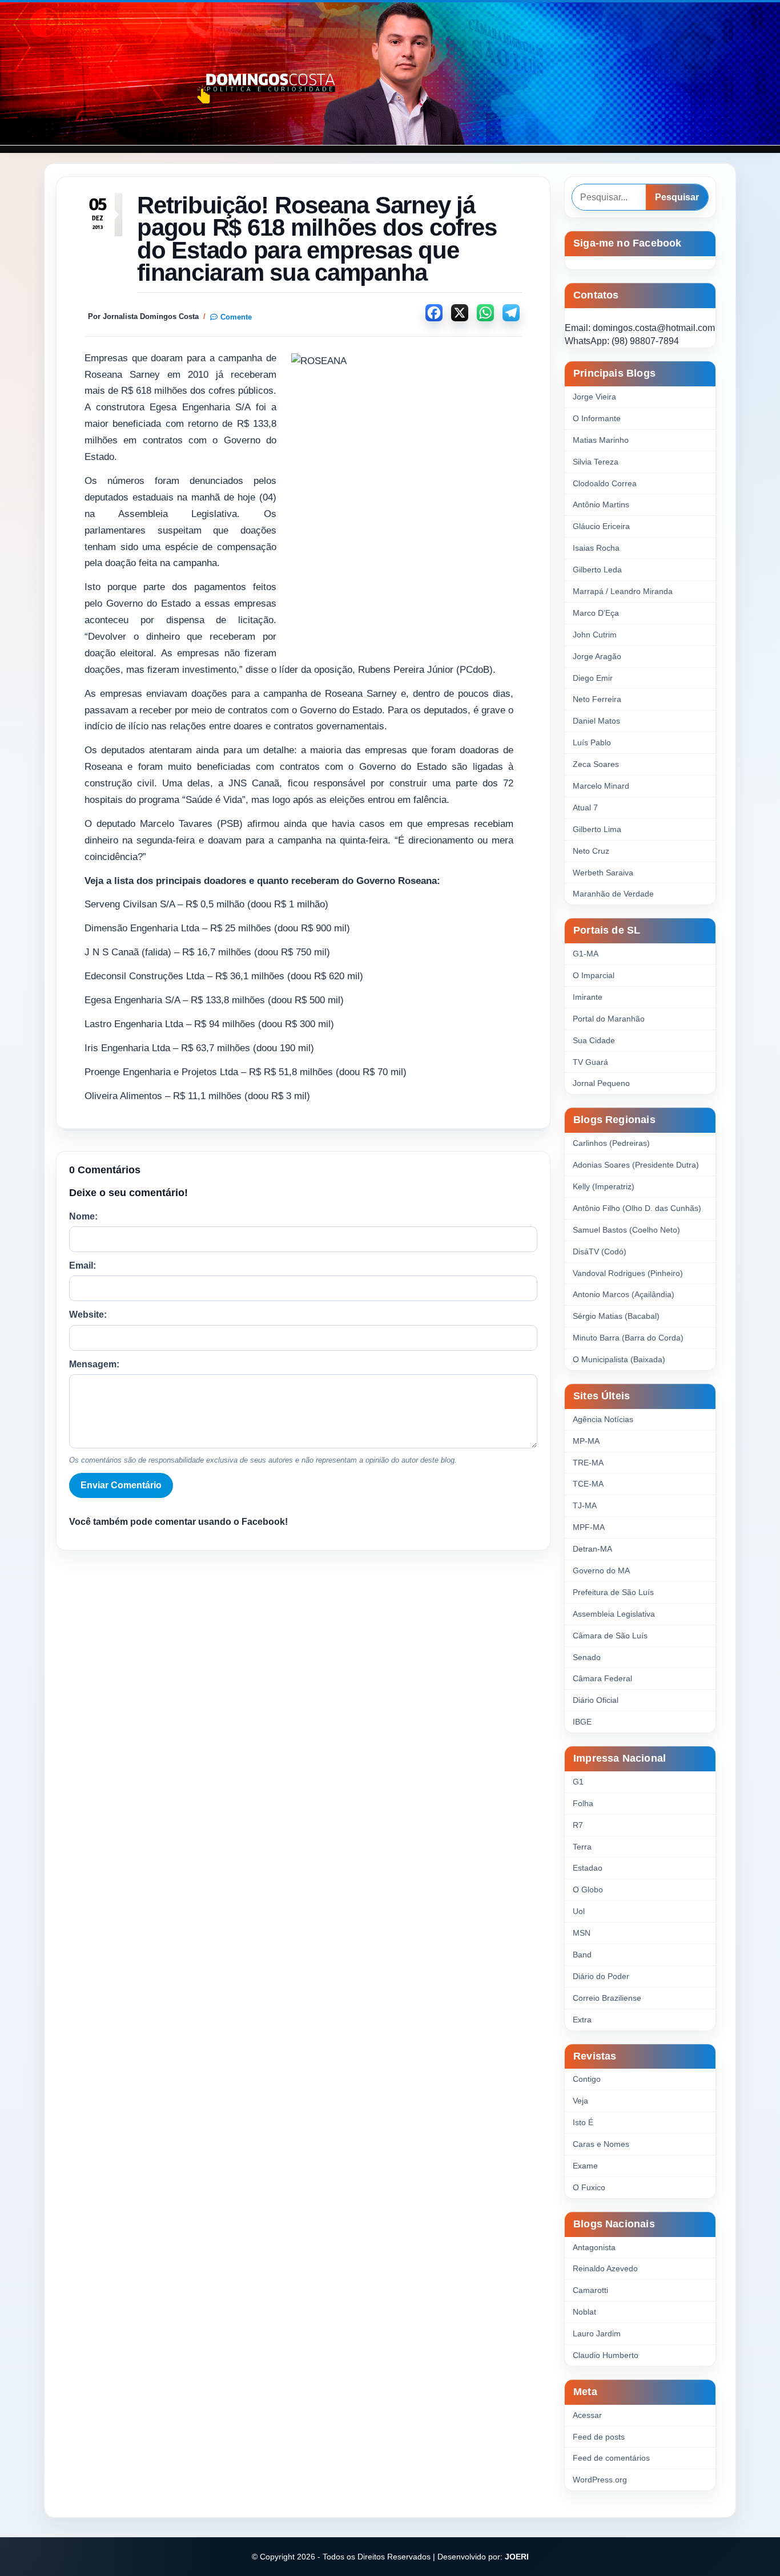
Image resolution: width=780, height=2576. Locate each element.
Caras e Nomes (601, 2144)
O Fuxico (589, 2187)
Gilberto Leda (597, 570)
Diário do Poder (601, 1976)
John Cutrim (595, 635)
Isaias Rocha (596, 548)
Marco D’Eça (596, 613)
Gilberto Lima (597, 829)
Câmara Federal (602, 1678)
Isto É (583, 2122)
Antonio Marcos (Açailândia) (624, 1294)
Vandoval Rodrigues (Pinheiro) (628, 1273)
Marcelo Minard (601, 786)
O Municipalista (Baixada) (619, 1359)
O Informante (597, 418)
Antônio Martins (601, 504)
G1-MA (586, 954)
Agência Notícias (603, 1419)
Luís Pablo (592, 742)
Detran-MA (592, 1549)
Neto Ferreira (597, 699)
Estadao (588, 1868)
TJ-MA (585, 1505)
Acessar (587, 2415)
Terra (582, 1847)
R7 (578, 1825)
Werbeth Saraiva (603, 873)
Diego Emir (593, 678)
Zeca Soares (596, 764)
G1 (578, 1782)
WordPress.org (600, 2480)
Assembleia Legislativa (614, 1614)
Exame (585, 2166)
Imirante (588, 997)
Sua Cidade (594, 1040)
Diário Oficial (596, 1700)
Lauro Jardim (597, 2333)
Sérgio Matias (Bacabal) (616, 1316)
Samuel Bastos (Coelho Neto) (626, 1230)
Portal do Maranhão (609, 1019)
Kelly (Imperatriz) (604, 1186)
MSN (582, 1933)
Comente (236, 317)
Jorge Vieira (594, 397)
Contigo (587, 2079)
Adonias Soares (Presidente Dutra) (636, 1165)
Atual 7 (585, 807)
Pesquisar (677, 197)
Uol (579, 1911)
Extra (582, 2020)
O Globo (588, 1889)
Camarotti (590, 2290)
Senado (587, 1657)
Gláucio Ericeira (601, 526)
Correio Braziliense (607, 1998)
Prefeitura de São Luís (613, 1592)
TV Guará (590, 1062)
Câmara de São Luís (610, 1636)
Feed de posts (599, 2437)
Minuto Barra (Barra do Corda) (628, 1338)
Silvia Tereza (596, 462)
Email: (83, 1265)
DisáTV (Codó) (600, 1251)
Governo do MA (601, 1570)
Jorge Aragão (597, 656)
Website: (88, 1315)
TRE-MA (588, 1463)
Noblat (584, 2312)
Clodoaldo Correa (605, 483)
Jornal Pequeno (601, 1083)
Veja (580, 2101)
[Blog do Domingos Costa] (390, 74)
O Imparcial (594, 975)
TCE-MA (588, 1484)
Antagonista (594, 2247)
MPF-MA (589, 1527)
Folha (583, 1803)
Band (582, 1955)
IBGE (582, 1722)
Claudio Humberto (606, 2355)
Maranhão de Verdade (613, 894)
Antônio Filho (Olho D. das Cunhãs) (637, 1208)
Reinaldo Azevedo (605, 2268)
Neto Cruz (591, 851)
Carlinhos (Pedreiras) (611, 1143)
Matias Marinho (601, 440)
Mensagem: (94, 1364)
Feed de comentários (611, 2458)
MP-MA (586, 1441)
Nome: (83, 1216)
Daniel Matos (596, 721)
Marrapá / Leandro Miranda (623, 591)
